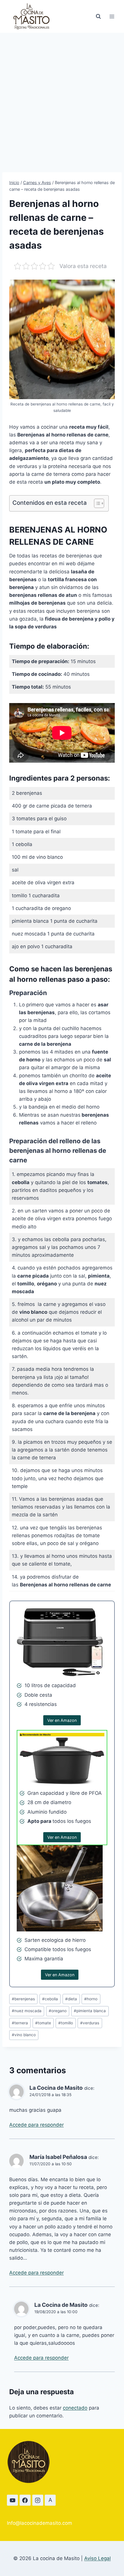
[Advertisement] (62, 98)
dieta (71, 1999)
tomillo (66, 2023)
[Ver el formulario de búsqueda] (98, 16)
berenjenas (23, 1999)
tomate (43, 2023)
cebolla (50, 1999)
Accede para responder (36, 2125)
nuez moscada (27, 2011)
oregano (58, 2011)
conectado (75, 2408)
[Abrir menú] (112, 16)
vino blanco (24, 2035)
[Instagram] (38, 2500)
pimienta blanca (90, 2011)
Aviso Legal (97, 2558)
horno (91, 1999)
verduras (90, 2023)
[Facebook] (25, 2500)
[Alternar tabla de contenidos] (96, 503)
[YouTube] (12, 2500)
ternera (20, 2023)
